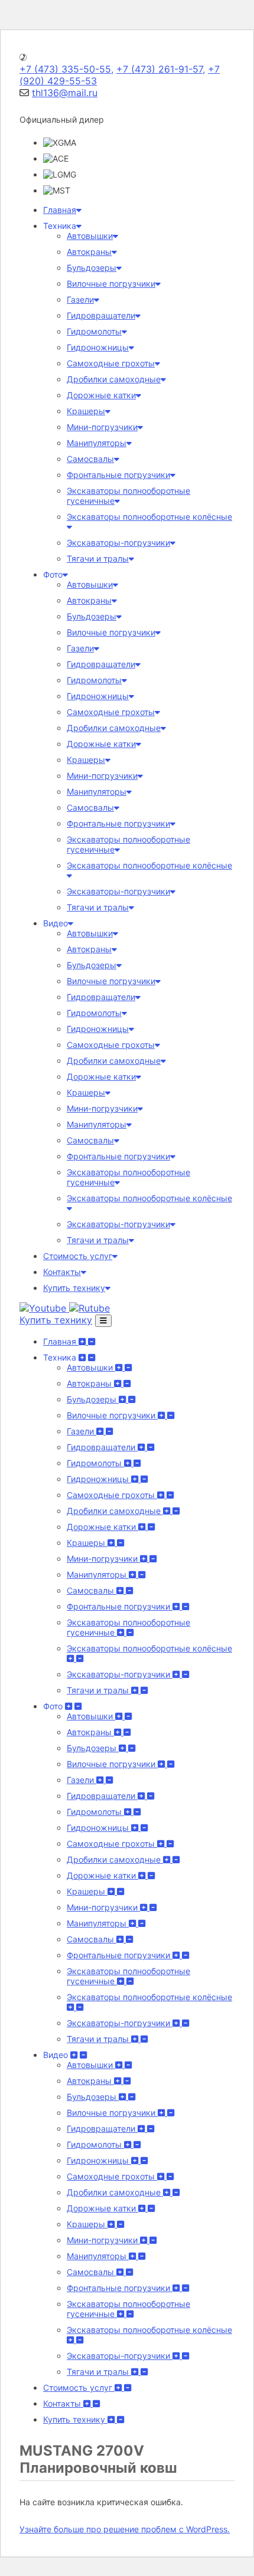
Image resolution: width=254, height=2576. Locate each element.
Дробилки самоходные (114, 379)
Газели (80, 299)
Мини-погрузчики (102, 427)
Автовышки (90, 236)
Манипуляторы (97, 443)
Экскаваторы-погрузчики (118, 543)
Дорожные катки (101, 395)
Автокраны (89, 252)
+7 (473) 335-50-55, (66, 69)
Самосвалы (90, 459)
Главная (60, 210)
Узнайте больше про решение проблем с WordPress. (125, 2529)
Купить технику (74, 1288)
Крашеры (86, 411)
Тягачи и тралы (98, 558)
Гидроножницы (98, 347)
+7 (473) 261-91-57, (161, 69)
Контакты (62, 1272)
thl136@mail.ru (65, 93)
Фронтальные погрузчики (118, 475)
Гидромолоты (94, 331)
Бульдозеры (92, 268)
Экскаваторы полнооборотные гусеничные (128, 1627)
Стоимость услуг (78, 1256)
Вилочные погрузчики (111, 284)
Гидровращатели (101, 315)
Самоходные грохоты (111, 363)
